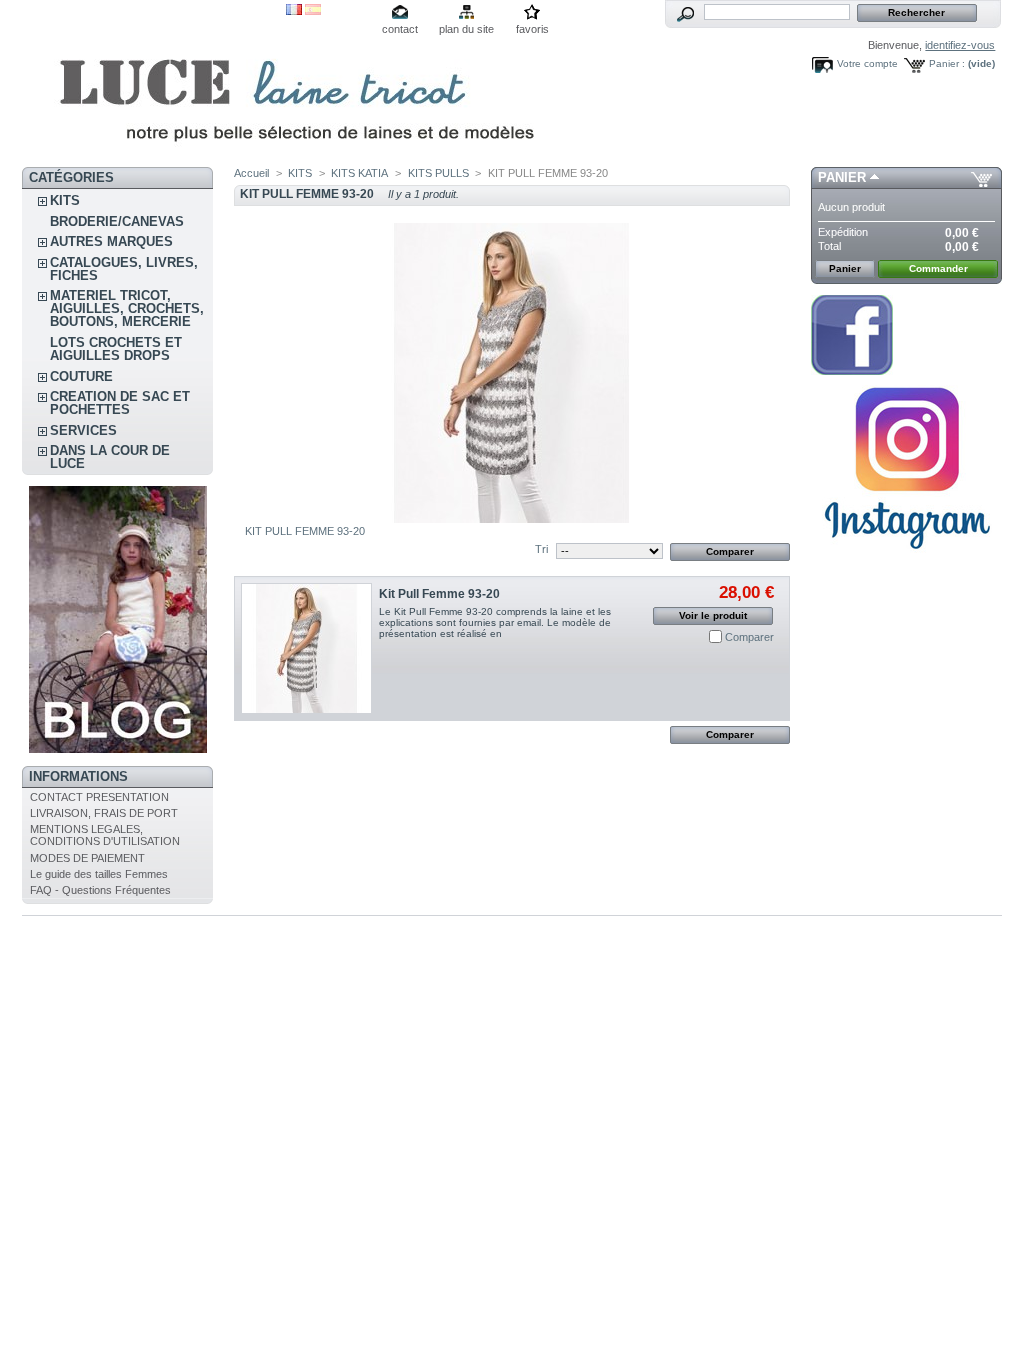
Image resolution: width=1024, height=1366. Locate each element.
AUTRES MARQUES (111, 241)
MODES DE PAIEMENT (87, 858)
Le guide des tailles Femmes (99, 874)
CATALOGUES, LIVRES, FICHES (124, 269)
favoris (532, 29)
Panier (842, 177)
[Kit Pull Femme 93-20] (306, 648)
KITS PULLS (438, 173)
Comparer (749, 637)
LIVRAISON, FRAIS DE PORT (104, 813)
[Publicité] (118, 749)
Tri (541, 549)
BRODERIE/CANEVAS (117, 221)
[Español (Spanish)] (313, 11)
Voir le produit (713, 615)
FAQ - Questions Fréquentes (100, 890)
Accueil (251, 173)
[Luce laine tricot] (154, 83)
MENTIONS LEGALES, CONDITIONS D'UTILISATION (105, 835)
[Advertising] (907, 557)
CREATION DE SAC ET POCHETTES (120, 403)
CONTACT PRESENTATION (99, 797)
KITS (65, 200)
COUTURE (81, 376)
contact (400, 29)
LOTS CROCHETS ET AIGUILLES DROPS (116, 349)
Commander (938, 268)
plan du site (466, 29)
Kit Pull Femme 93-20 (439, 594)
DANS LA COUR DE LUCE (110, 457)
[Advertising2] (852, 371)
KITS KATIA (359, 173)
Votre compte (867, 63)
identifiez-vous (960, 45)
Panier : (947, 63)
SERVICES (83, 430)
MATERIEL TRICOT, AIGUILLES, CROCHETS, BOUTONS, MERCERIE (127, 308)
